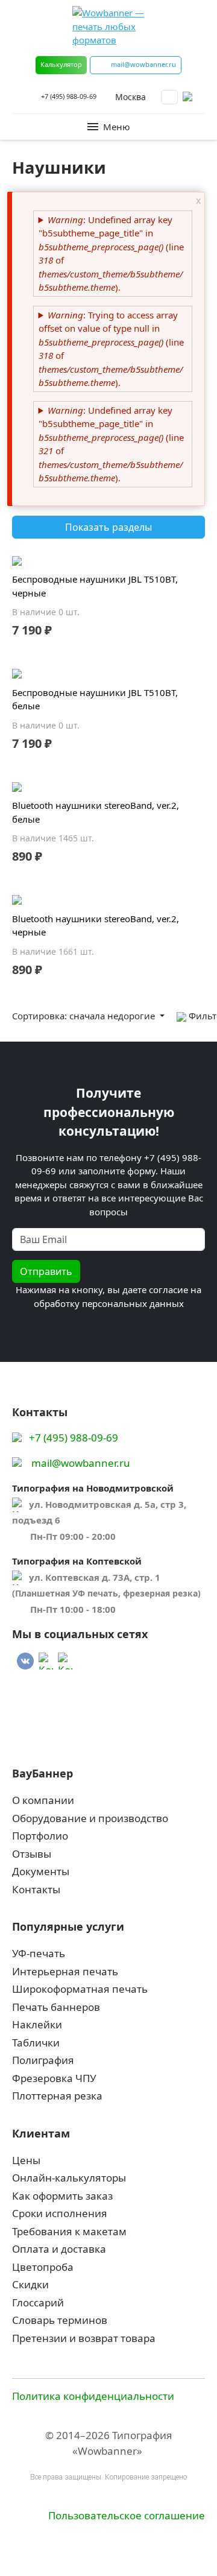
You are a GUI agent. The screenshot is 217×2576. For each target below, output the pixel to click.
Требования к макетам (69, 2231)
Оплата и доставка (59, 2249)
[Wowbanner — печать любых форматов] (108, 27)
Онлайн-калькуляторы (69, 2178)
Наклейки (37, 2024)
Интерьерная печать (65, 1971)
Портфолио (40, 1836)
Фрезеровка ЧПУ (54, 2078)
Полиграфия (43, 2060)
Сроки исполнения (60, 2213)
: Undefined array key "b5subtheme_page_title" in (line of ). (111, 254)
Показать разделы (108, 527)
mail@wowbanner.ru (81, 1463)
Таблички (36, 2043)
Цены (26, 2160)
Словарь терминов (60, 2320)
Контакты (36, 1889)
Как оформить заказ (62, 2196)
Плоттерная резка (57, 2096)
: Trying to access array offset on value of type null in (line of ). (111, 349)
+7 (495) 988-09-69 (69, 96)
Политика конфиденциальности (93, 2396)
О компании (43, 1800)
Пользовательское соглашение (127, 2515)
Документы (41, 1871)
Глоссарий (38, 2302)
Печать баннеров (56, 2007)
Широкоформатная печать (80, 1989)
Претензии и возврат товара (84, 2338)
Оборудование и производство (90, 1818)
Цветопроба (43, 2267)
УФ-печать (39, 1953)
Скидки (30, 2284)
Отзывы (32, 1854)
